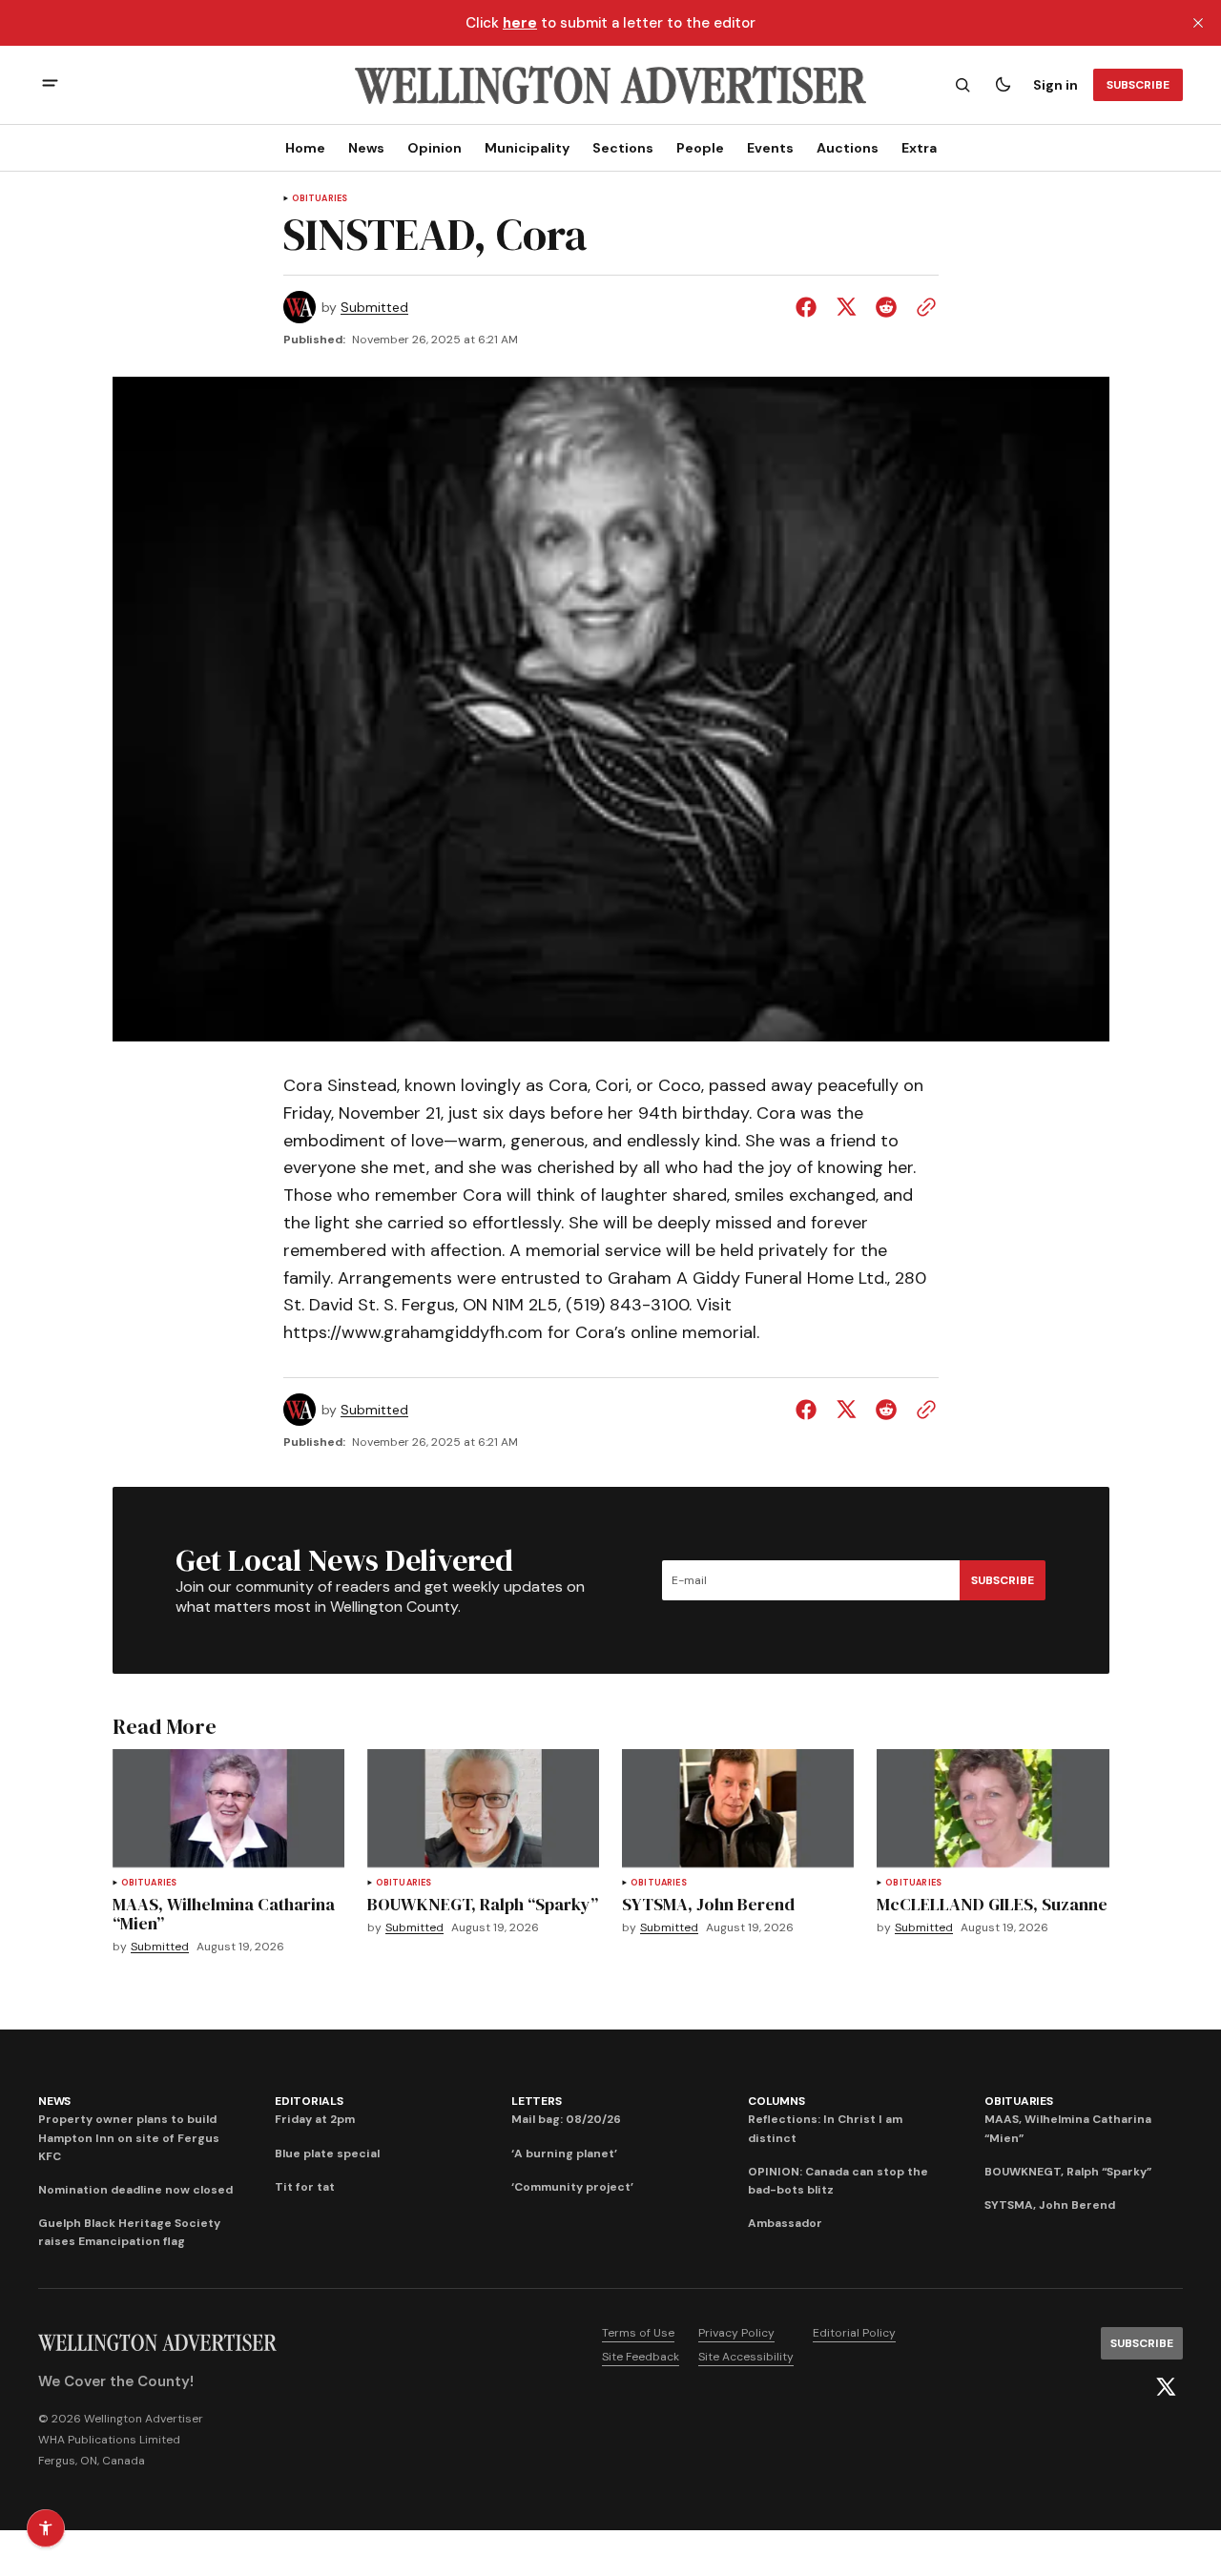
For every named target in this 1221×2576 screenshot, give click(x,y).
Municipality (527, 148)
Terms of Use (638, 2333)
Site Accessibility (746, 2357)
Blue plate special (327, 2154)
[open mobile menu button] (50, 85)
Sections (623, 148)
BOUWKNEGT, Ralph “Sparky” (1068, 2172)
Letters (536, 2101)
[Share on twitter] (846, 307)
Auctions (848, 148)
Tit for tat (305, 2187)
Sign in (1055, 85)
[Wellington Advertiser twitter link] (1166, 2387)
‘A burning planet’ (564, 2154)
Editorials (309, 2101)
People (700, 148)
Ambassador (785, 2223)
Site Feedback (641, 2357)
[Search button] (962, 85)
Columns (776, 2101)
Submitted (374, 308)
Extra (919, 148)
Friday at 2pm (315, 2119)
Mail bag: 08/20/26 (566, 2119)
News (366, 148)
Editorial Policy (854, 2333)
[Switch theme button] (1003, 85)
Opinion (435, 148)
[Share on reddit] (886, 307)
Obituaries (320, 199)
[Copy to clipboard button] (922, 307)
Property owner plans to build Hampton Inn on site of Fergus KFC (129, 2137)
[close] (1198, 23)
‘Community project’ (572, 2187)
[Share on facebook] (810, 307)
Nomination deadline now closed (135, 2190)
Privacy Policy (736, 2333)
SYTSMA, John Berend (1050, 2205)
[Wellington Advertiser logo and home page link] (610, 85)
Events (770, 148)
